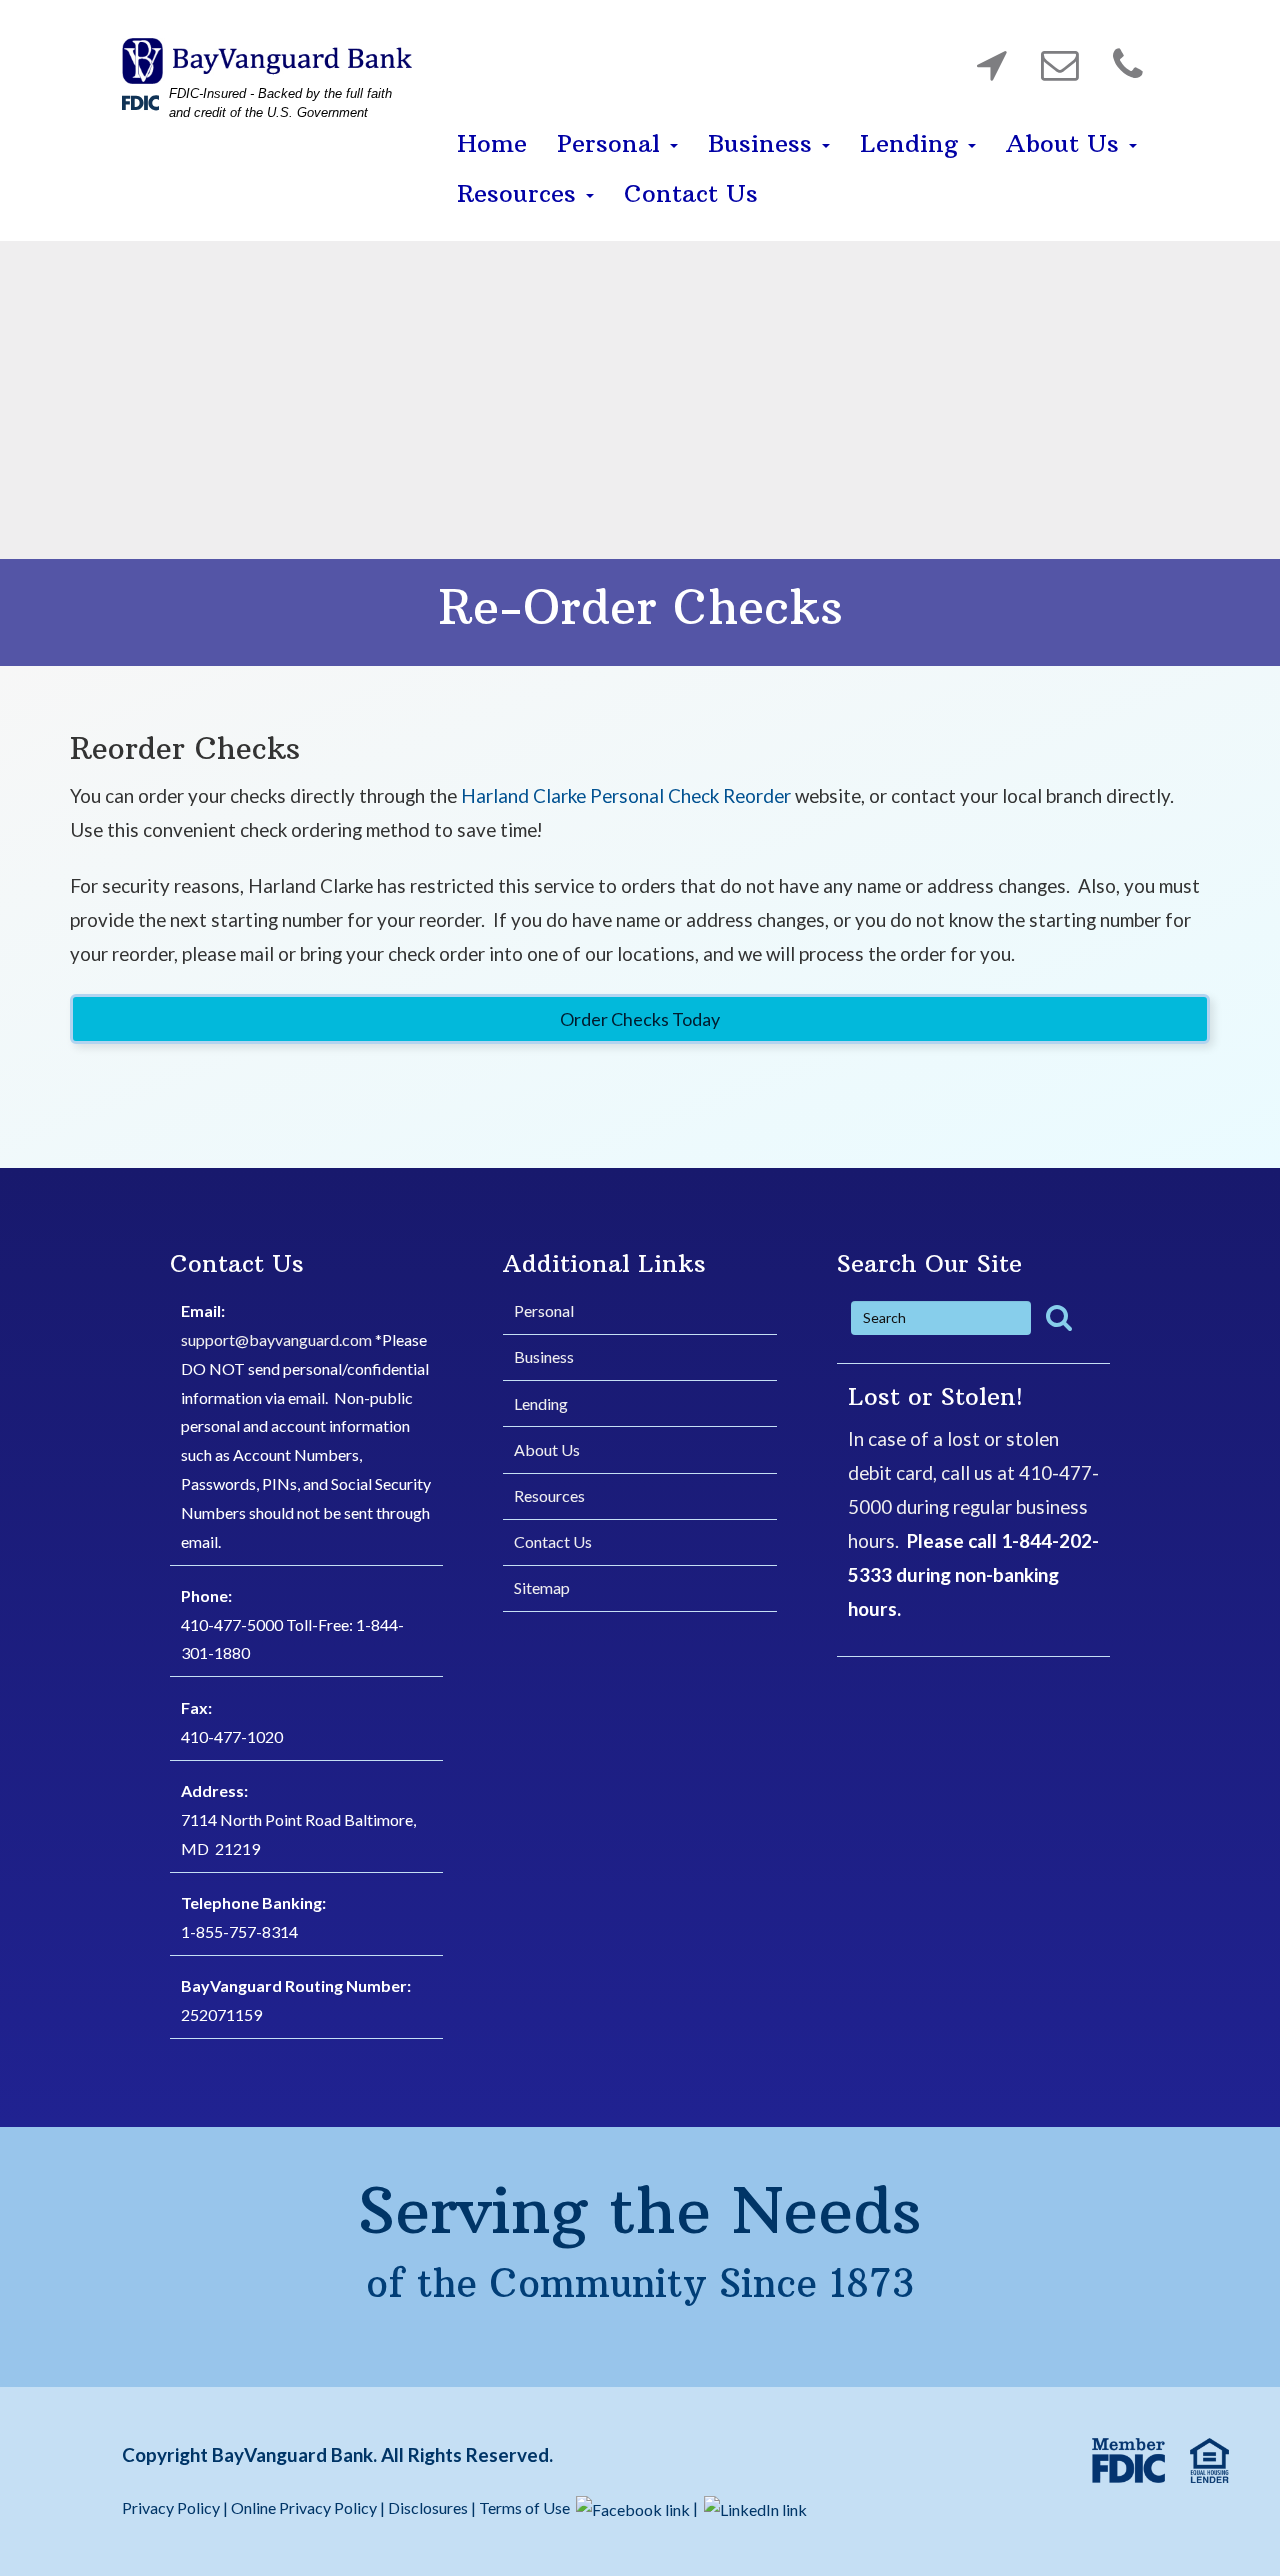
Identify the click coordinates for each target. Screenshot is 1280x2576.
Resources (520, 193)
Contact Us (691, 193)
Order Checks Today (640, 1019)
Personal (612, 143)
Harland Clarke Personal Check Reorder (626, 795)
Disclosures (428, 2507)
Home (492, 143)
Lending (913, 143)
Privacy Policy (172, 2507)
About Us (1066, 143)
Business (764, 143)
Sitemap (542, 1587)
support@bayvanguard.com (276, 1339)
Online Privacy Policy (304, 2507)
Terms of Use (524, 2507)
